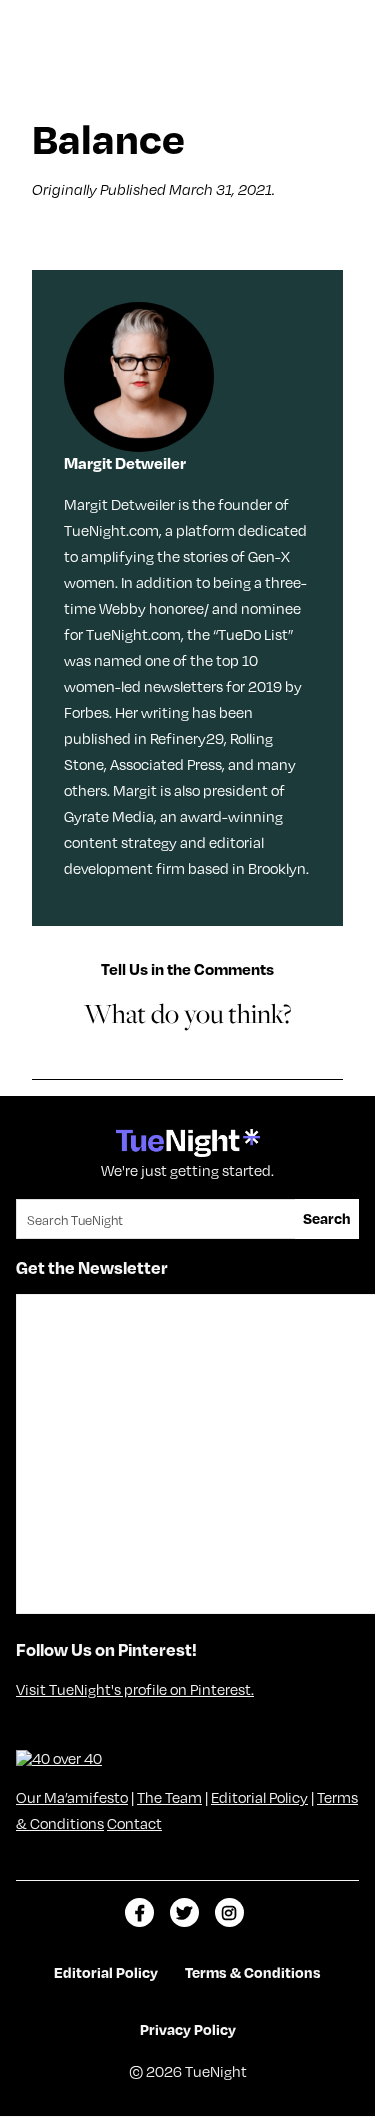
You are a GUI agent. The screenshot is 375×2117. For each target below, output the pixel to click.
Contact (134, 1823)
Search (327, 1218)
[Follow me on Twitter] (184, 1912)
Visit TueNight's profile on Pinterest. (135, 1689)
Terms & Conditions (253, 1972)
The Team (169, 1797)
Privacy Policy (188, 2029)
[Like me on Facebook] (139, 1912)
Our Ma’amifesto (72, 1797)
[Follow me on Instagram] (229, 1912)
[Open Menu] (339, 23)
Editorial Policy (259, 1797)
